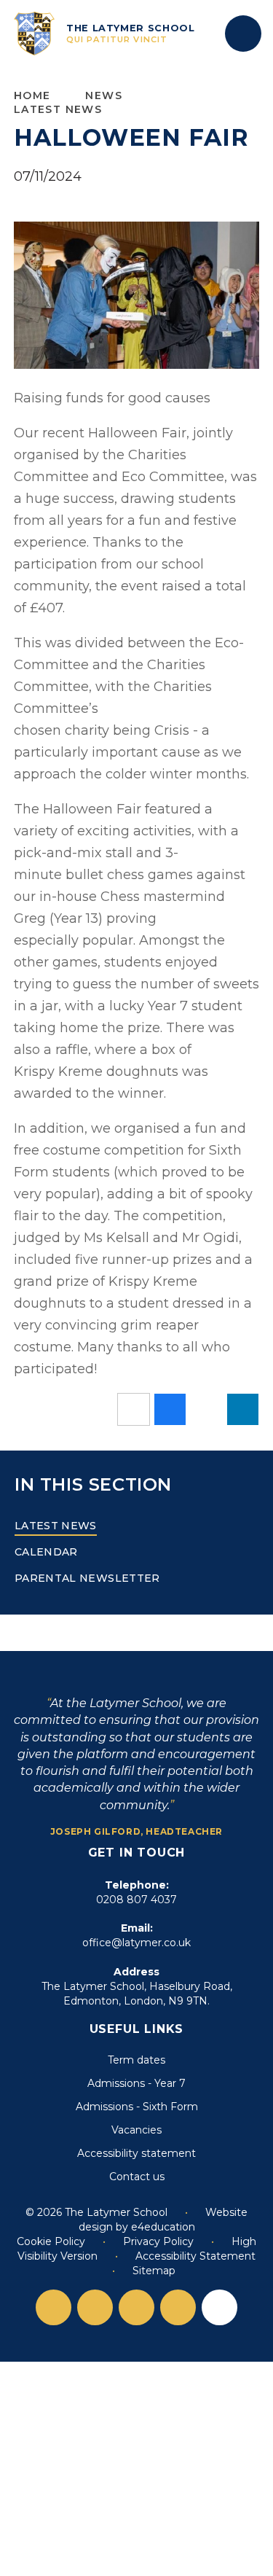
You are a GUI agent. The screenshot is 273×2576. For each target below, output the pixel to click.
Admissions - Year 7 (136, 2083)
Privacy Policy (158, 2241)
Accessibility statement (136, 2153)
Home (32, 95)
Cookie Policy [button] (51, 2241)
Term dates (136, 2060)
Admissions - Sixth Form (137, 2107)
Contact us (137, 2177)
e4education (163, 2227)
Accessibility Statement (195, 2256)
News (104, 95)
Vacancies (136, 2130)
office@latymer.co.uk (136, 1943)
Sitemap (154, 2271)
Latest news (58, 109)
